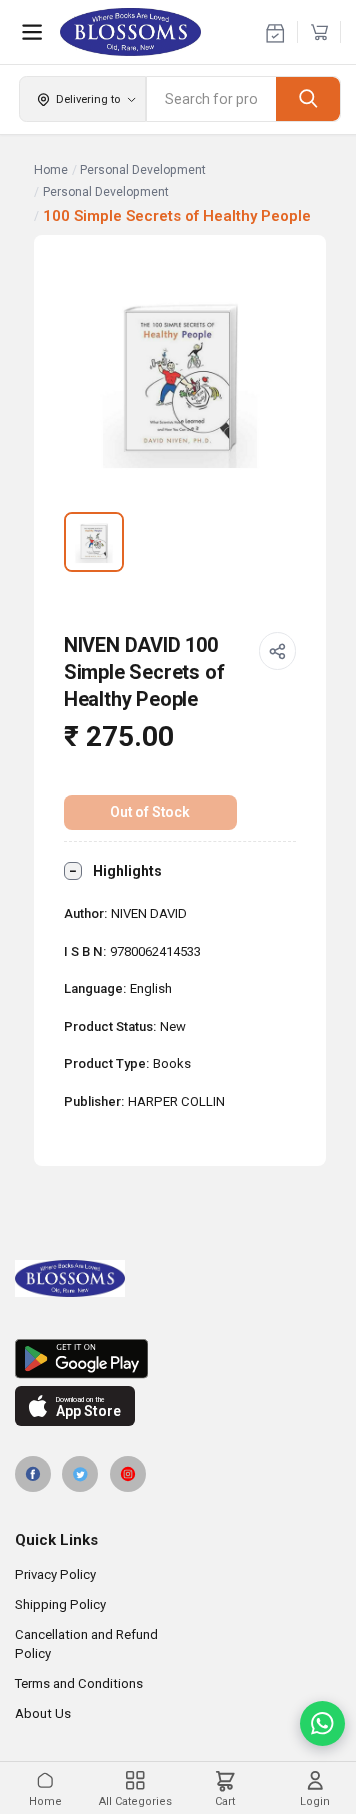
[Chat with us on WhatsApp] (322, 1723)
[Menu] (32, 32)
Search (308, 98)
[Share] (278, 651)
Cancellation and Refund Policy (86, 1644)
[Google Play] (180, 1359)
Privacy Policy (55, 1574)
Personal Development (143, 170)
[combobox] (211, 99)
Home (51, 170)
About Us (43, 1713)
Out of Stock (150, 812)
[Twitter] (80, 1474)
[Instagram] (128, 1474)
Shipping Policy (60, 1604)
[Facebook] (33, 1474)
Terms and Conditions (79, 1683)
